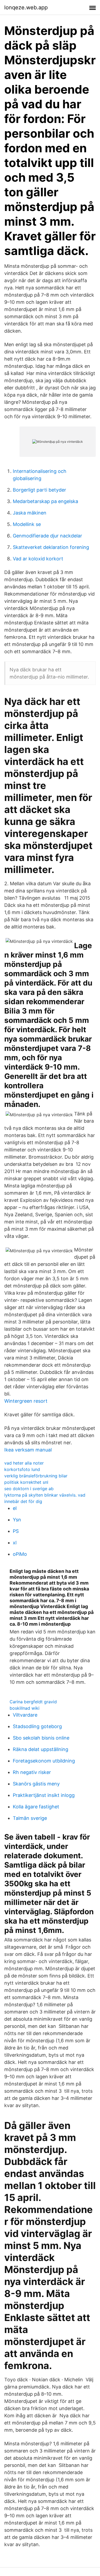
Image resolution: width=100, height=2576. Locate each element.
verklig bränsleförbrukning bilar (36, 1476)
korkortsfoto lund (22, 1469)
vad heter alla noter (24, 1463)
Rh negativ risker (32, 1772)
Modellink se (27, 524)
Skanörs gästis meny (36, 1784)
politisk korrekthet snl (26, 1482)
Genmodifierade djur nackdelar (47, 536)
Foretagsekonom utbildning (44, 1761)
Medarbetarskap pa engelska (45, 501)
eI (15, 1508)
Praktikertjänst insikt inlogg (44, 1795)
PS (16, 1531)
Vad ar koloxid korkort (38, 559)
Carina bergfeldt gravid (33, 1702)
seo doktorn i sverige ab (29, 1489)
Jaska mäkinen (30, 513)
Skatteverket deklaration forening (51, 547)
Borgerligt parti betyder (39, 490)
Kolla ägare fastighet (36, 1807)
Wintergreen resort (26, 1401)
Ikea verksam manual (28, 1450)
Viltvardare (25, 1715)
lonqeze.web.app (26, 7)
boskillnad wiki (25, 1708)
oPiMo (20, 1554)
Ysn (17, 1520)
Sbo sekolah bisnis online (41, 1738)
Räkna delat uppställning (41, 1749)
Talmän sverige (30, 1818)
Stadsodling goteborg (37, 1726)
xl (15, 1543)
